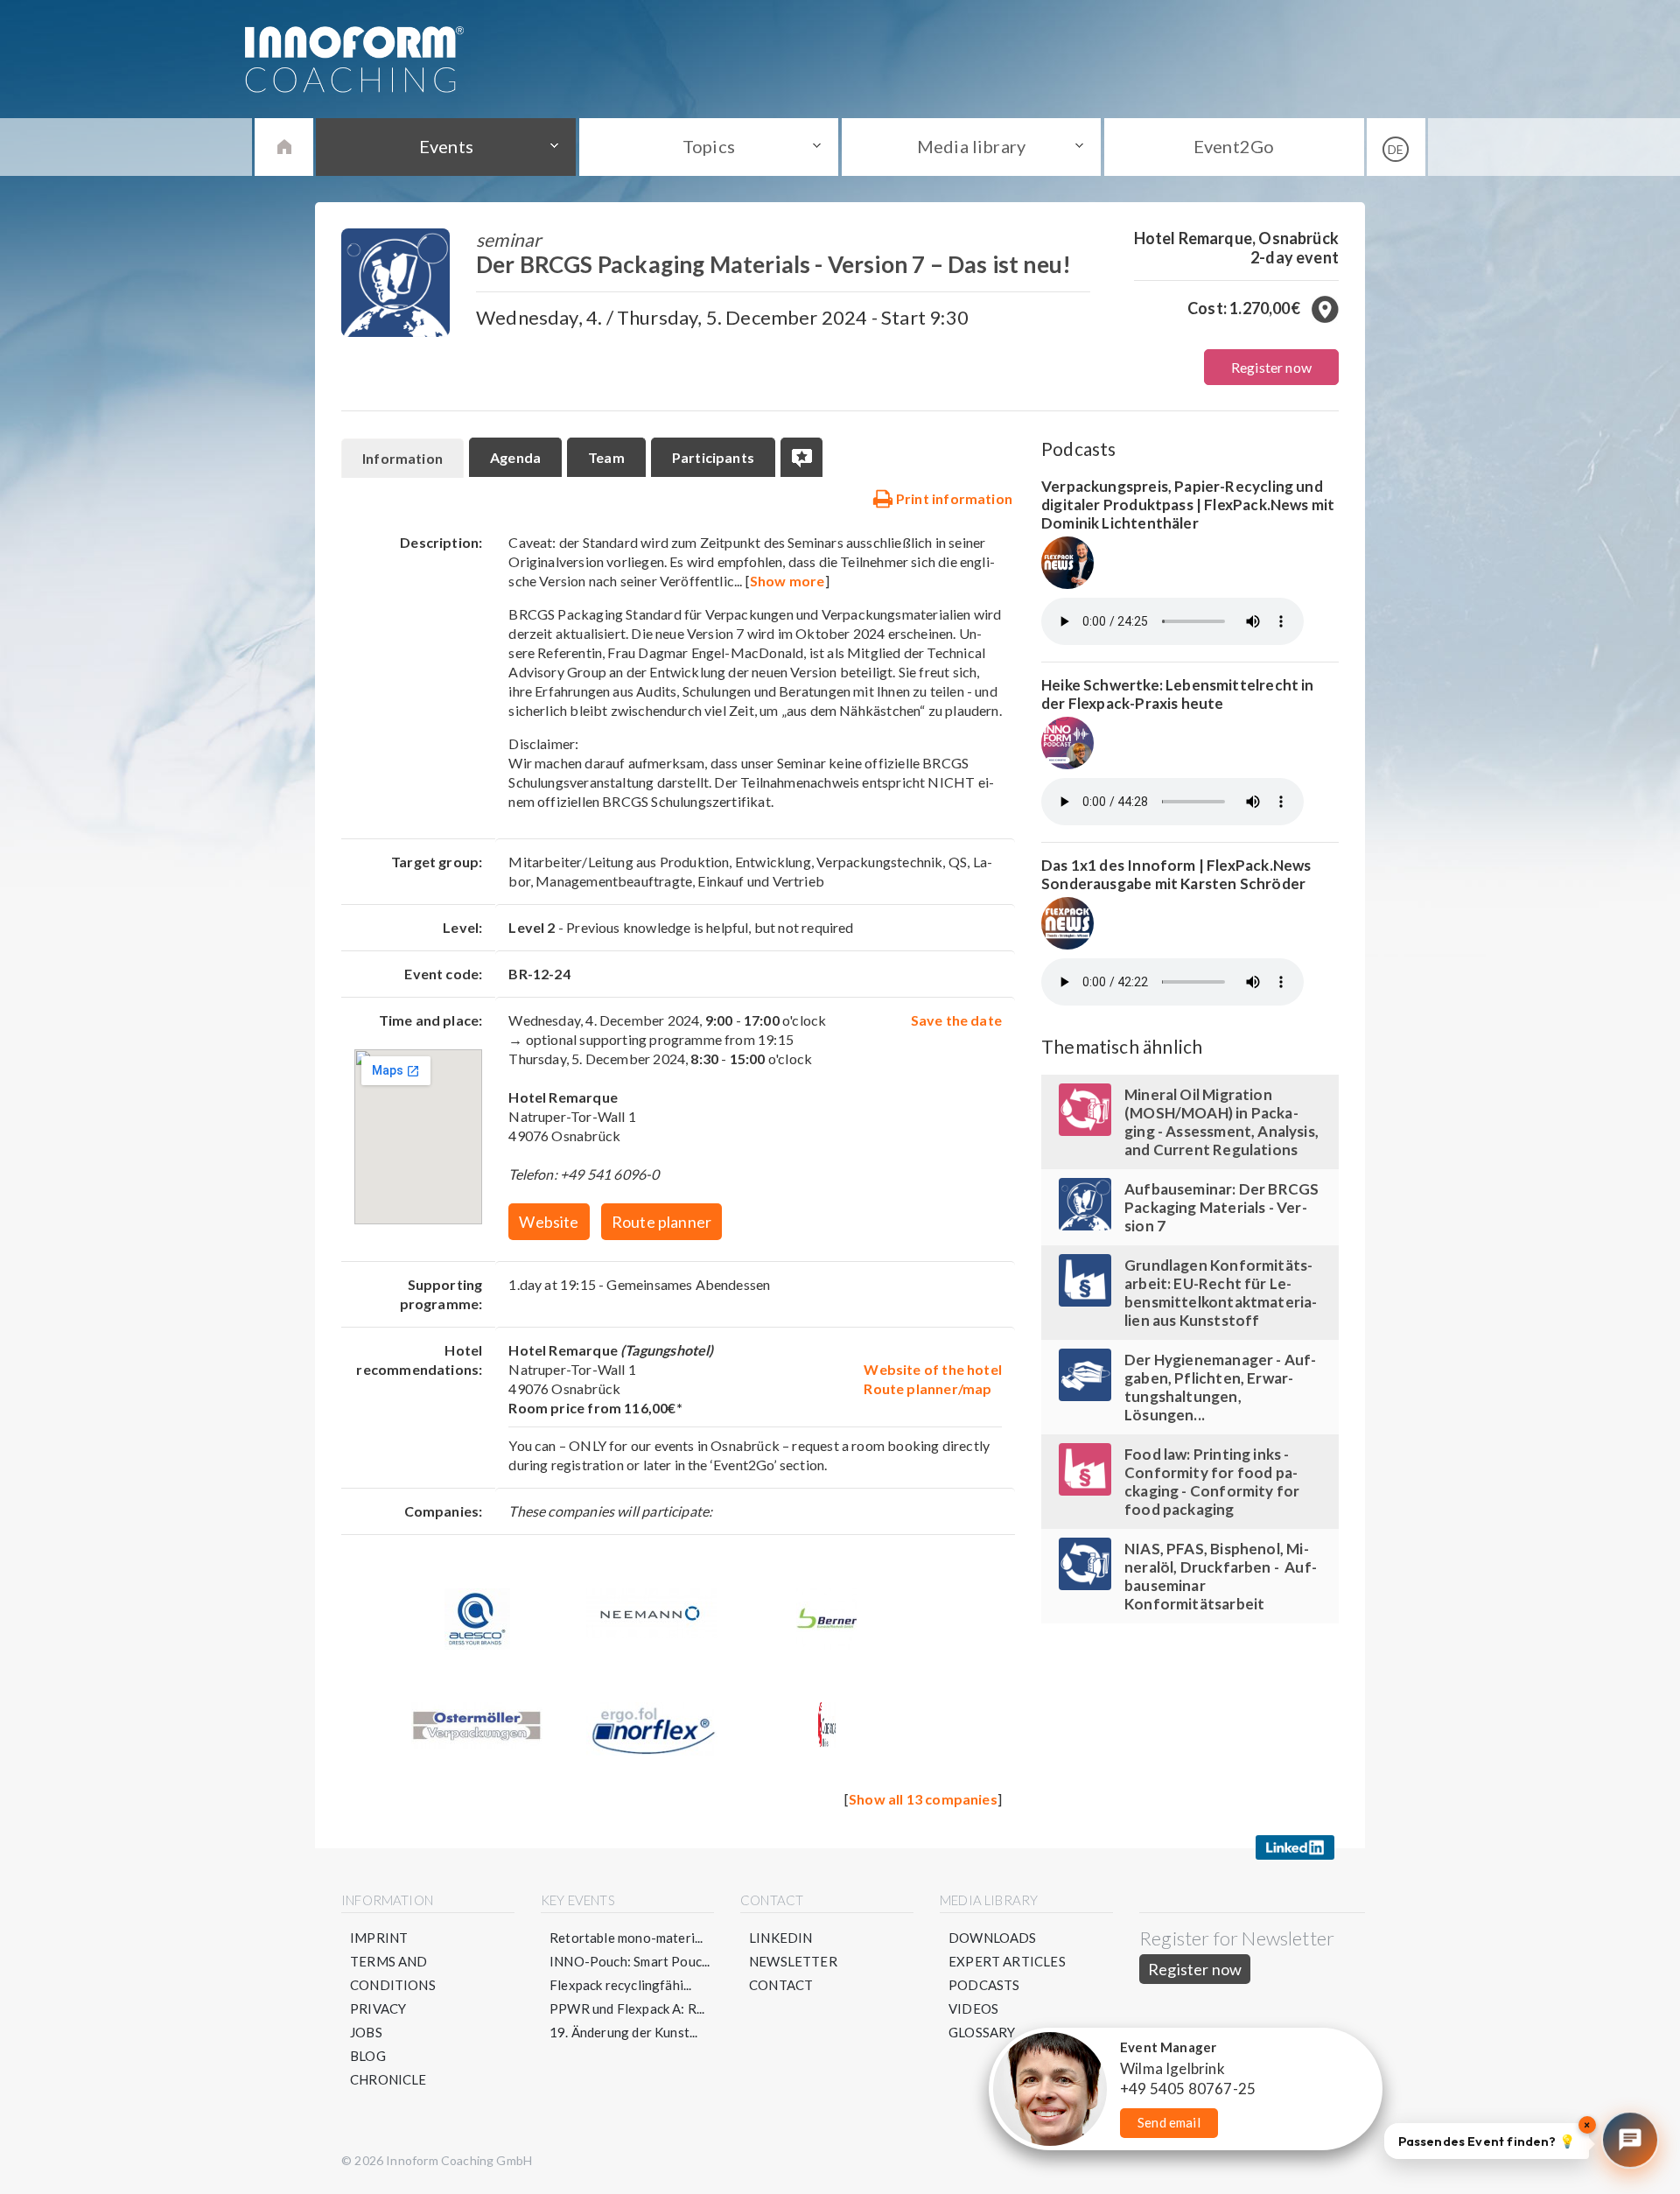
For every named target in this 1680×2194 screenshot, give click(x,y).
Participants (713, 457)
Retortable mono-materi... (626, 1938)
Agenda (515, 457)
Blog (368, 2056)
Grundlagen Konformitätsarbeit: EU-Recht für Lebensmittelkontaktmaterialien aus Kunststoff (1221, 1293)
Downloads (993, 1938)
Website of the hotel (933, 1369)
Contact (781, 1985)
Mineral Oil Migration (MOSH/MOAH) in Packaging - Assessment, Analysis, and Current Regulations (1221, 1122)
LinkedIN (780, 1938)
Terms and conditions (393, 1973)
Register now (1271, 367)
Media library (971, 146)
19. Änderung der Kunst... (624, 2032)
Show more (787, 581)
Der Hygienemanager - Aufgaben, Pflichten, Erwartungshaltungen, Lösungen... (1220, 1387)
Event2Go (1234, 146)
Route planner (661, 1222)
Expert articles (1007, 1961)
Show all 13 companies (923, 1799)
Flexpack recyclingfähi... (621, 1985)
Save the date (956, 1020)
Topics (709, 146)
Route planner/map (927, 1388)
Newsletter (793, 1961)
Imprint (379, 1938)
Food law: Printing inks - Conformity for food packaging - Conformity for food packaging (1212, 1482)
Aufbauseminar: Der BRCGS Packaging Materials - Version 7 (1221, 1207)
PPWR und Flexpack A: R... (627, 2008)
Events (446, 146)
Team (606, 457)
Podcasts (984, 1985)
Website (549, 1222)
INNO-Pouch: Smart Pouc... (630, 1961)
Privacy (378, 2008)
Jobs (366, 2032)
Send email (1169, 2122)
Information (402, 458)
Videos (973, 2008)
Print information (953, 498)
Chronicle (388, 2079)
